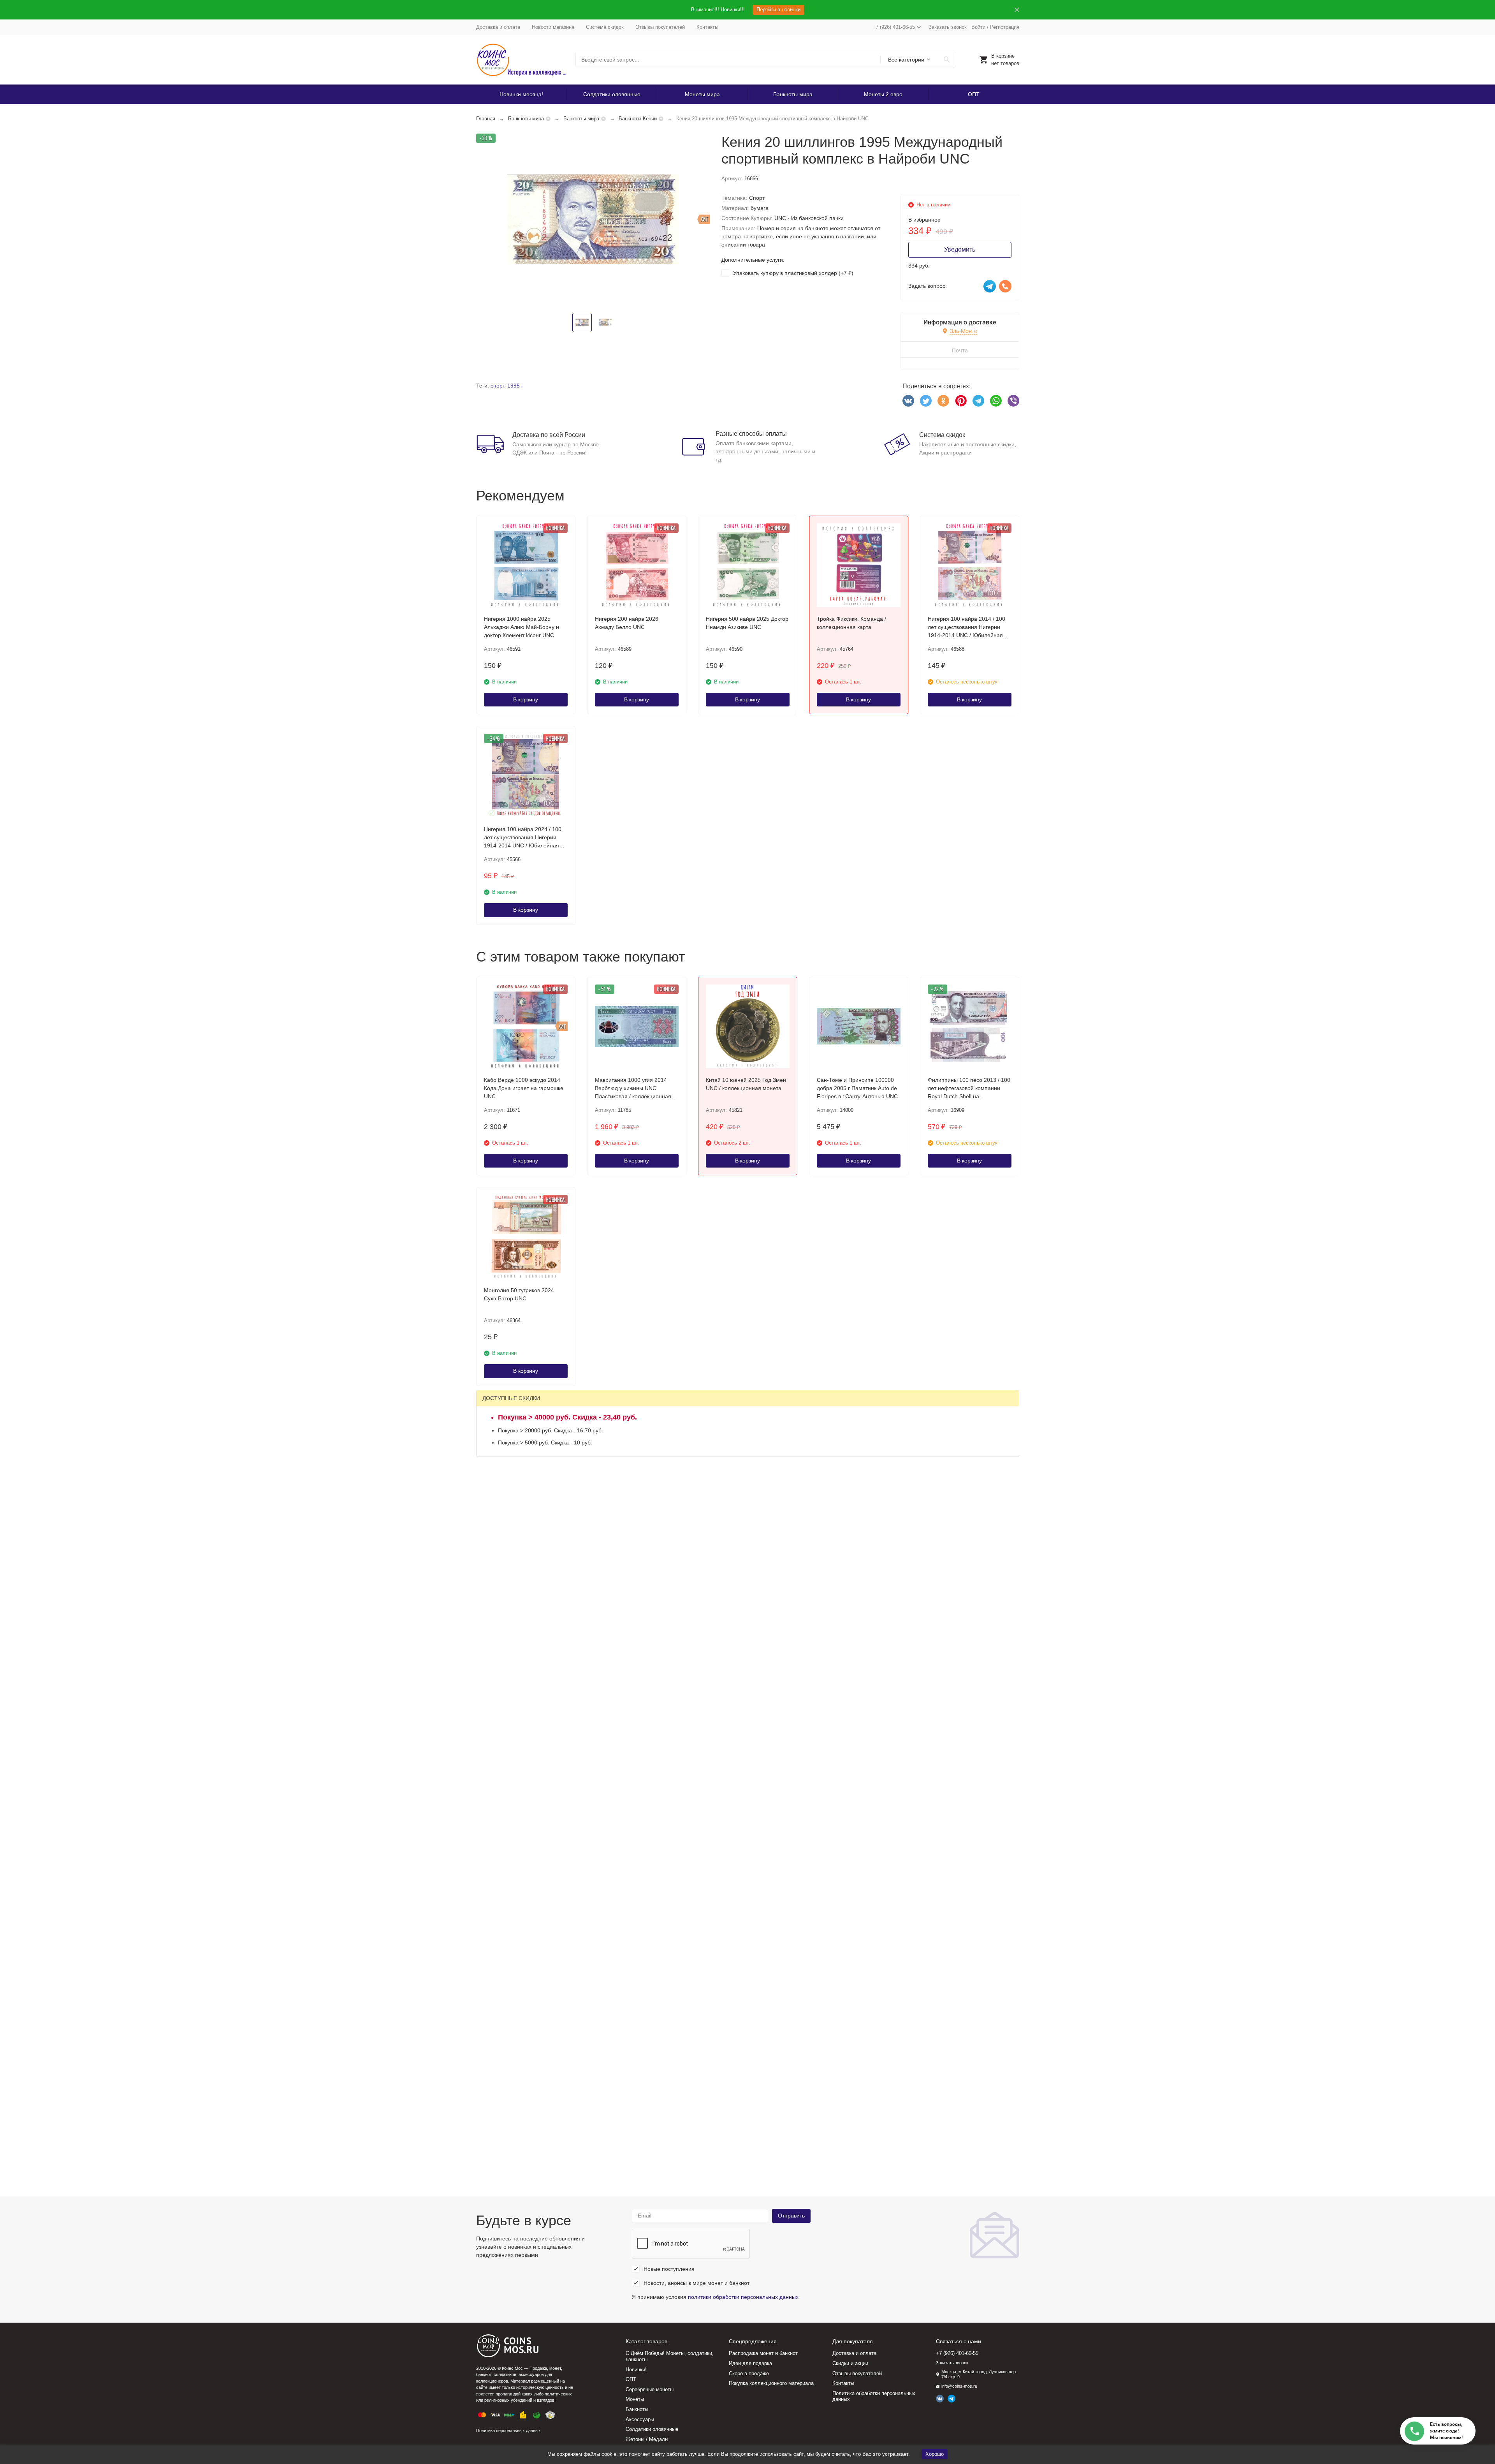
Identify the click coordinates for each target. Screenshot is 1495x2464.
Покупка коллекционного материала (771, 2383)
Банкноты (637, 2409)
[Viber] (1013, 401)
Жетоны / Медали (647, 2439)
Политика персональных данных (508, 2431)
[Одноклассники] (943, 401)
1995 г (515, 386)
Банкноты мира (793, 94)
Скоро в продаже (749, 2373)
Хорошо (935, 2454)
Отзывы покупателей (660, 27)
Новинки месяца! (521, 94)
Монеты (635, 2399)
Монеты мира (702, 94)
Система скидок (605, 27)
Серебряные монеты (650, 2389)
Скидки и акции (850, 2363)
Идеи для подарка (750, 2363)
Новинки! (636, 2370)
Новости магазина (553, 27)
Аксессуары (640, 2419)
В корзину (526, 699)
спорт (497, 386)
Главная (486, 119)
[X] (926, 401)
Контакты (707, 27)
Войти (978, 27)
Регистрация (1005, 27)
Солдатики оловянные (612, 94)
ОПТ (974, 94)
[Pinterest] (961, 401)
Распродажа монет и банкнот (763, 2353)
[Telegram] (978, 401)
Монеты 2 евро (883, 94)
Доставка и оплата (498, 27)
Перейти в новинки (778, 10)
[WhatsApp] (996, 401)
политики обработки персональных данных (743, 2297)
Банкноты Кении (638, 119)
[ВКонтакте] (908, 401)
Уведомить (960, 249)
